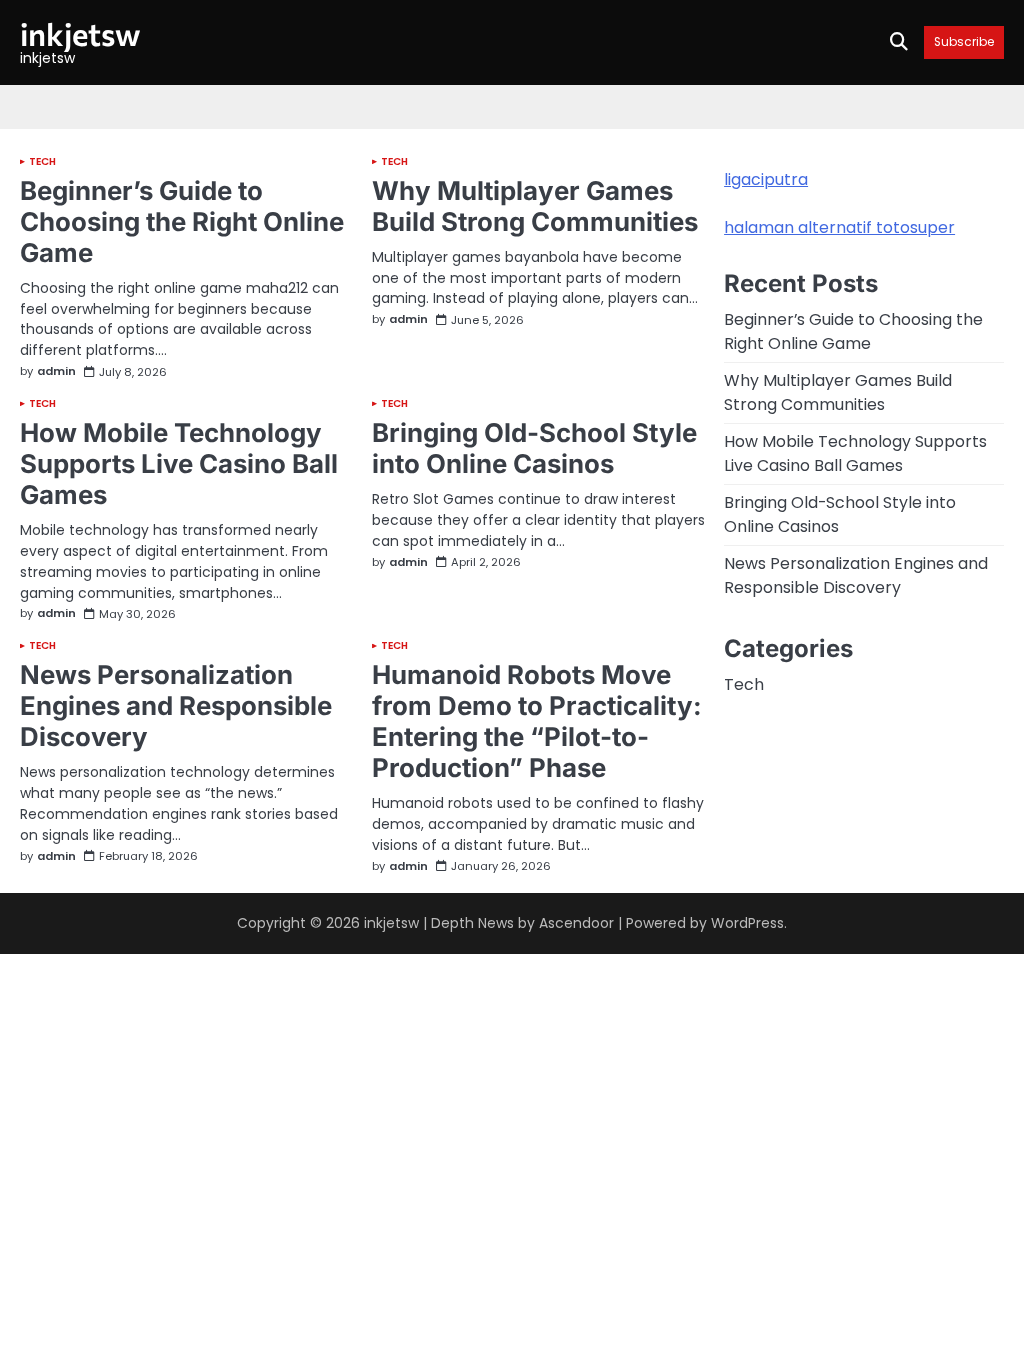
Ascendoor (576, 923)
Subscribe (964, 42)
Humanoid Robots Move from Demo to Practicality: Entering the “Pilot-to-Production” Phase (537, 721)
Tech (42, 162)
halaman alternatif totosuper (839, 227)
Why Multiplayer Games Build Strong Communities (535, 206)
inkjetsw (80, 33)
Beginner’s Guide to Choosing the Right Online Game (182, 221)
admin (56, 372)
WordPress (747, 923)
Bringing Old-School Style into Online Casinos (534, 448)
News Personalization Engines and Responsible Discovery (176, 705)
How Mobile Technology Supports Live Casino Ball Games (179, 463)
